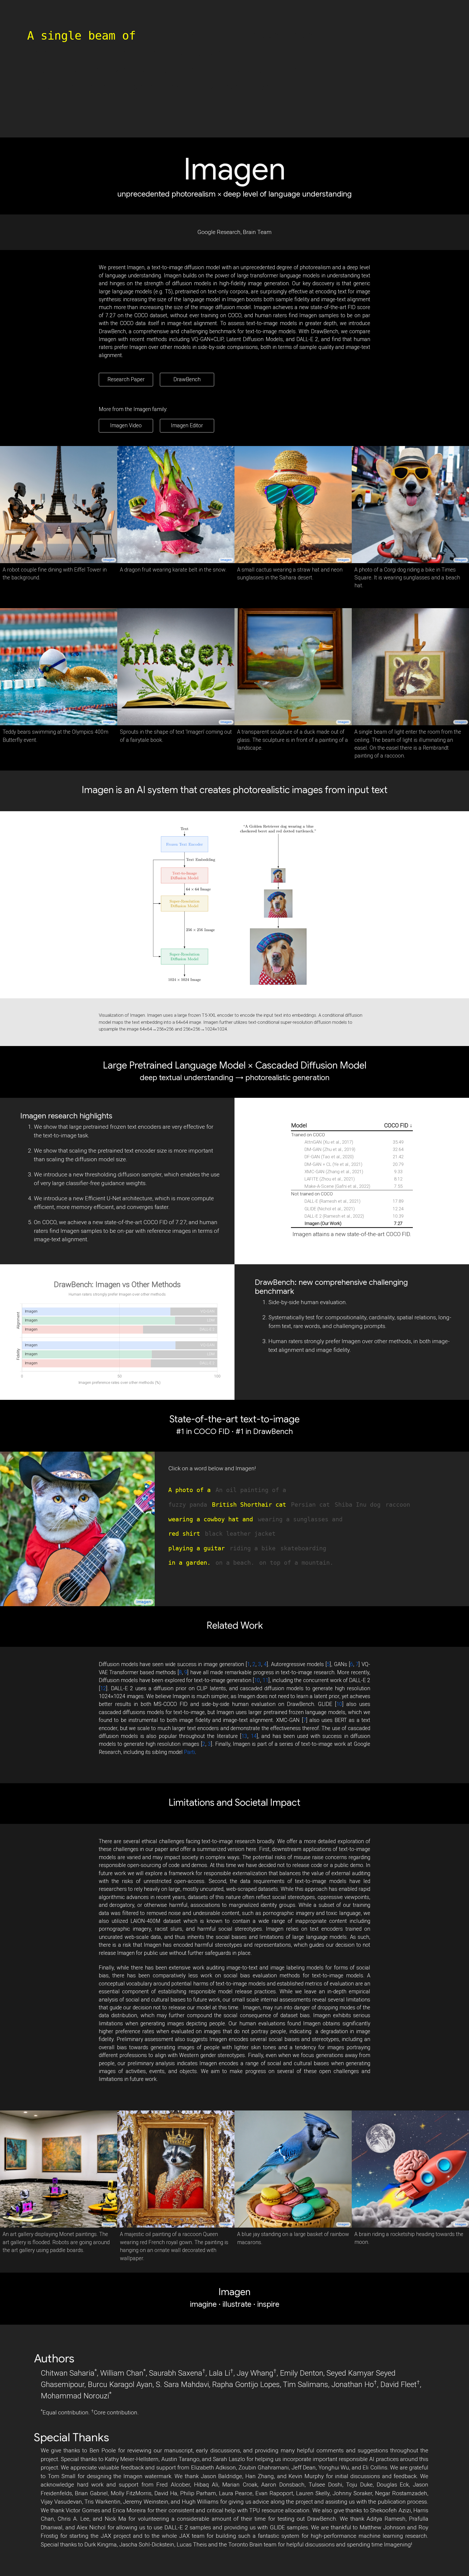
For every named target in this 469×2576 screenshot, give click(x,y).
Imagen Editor (187, 426)
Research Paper (126, 379)
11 (265, 1680)
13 (244, 1736)
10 (257, 1680)
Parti (189, 1752)
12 (103, 1688)
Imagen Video (126, 426)
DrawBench (187, 379)
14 (254, 1736)
